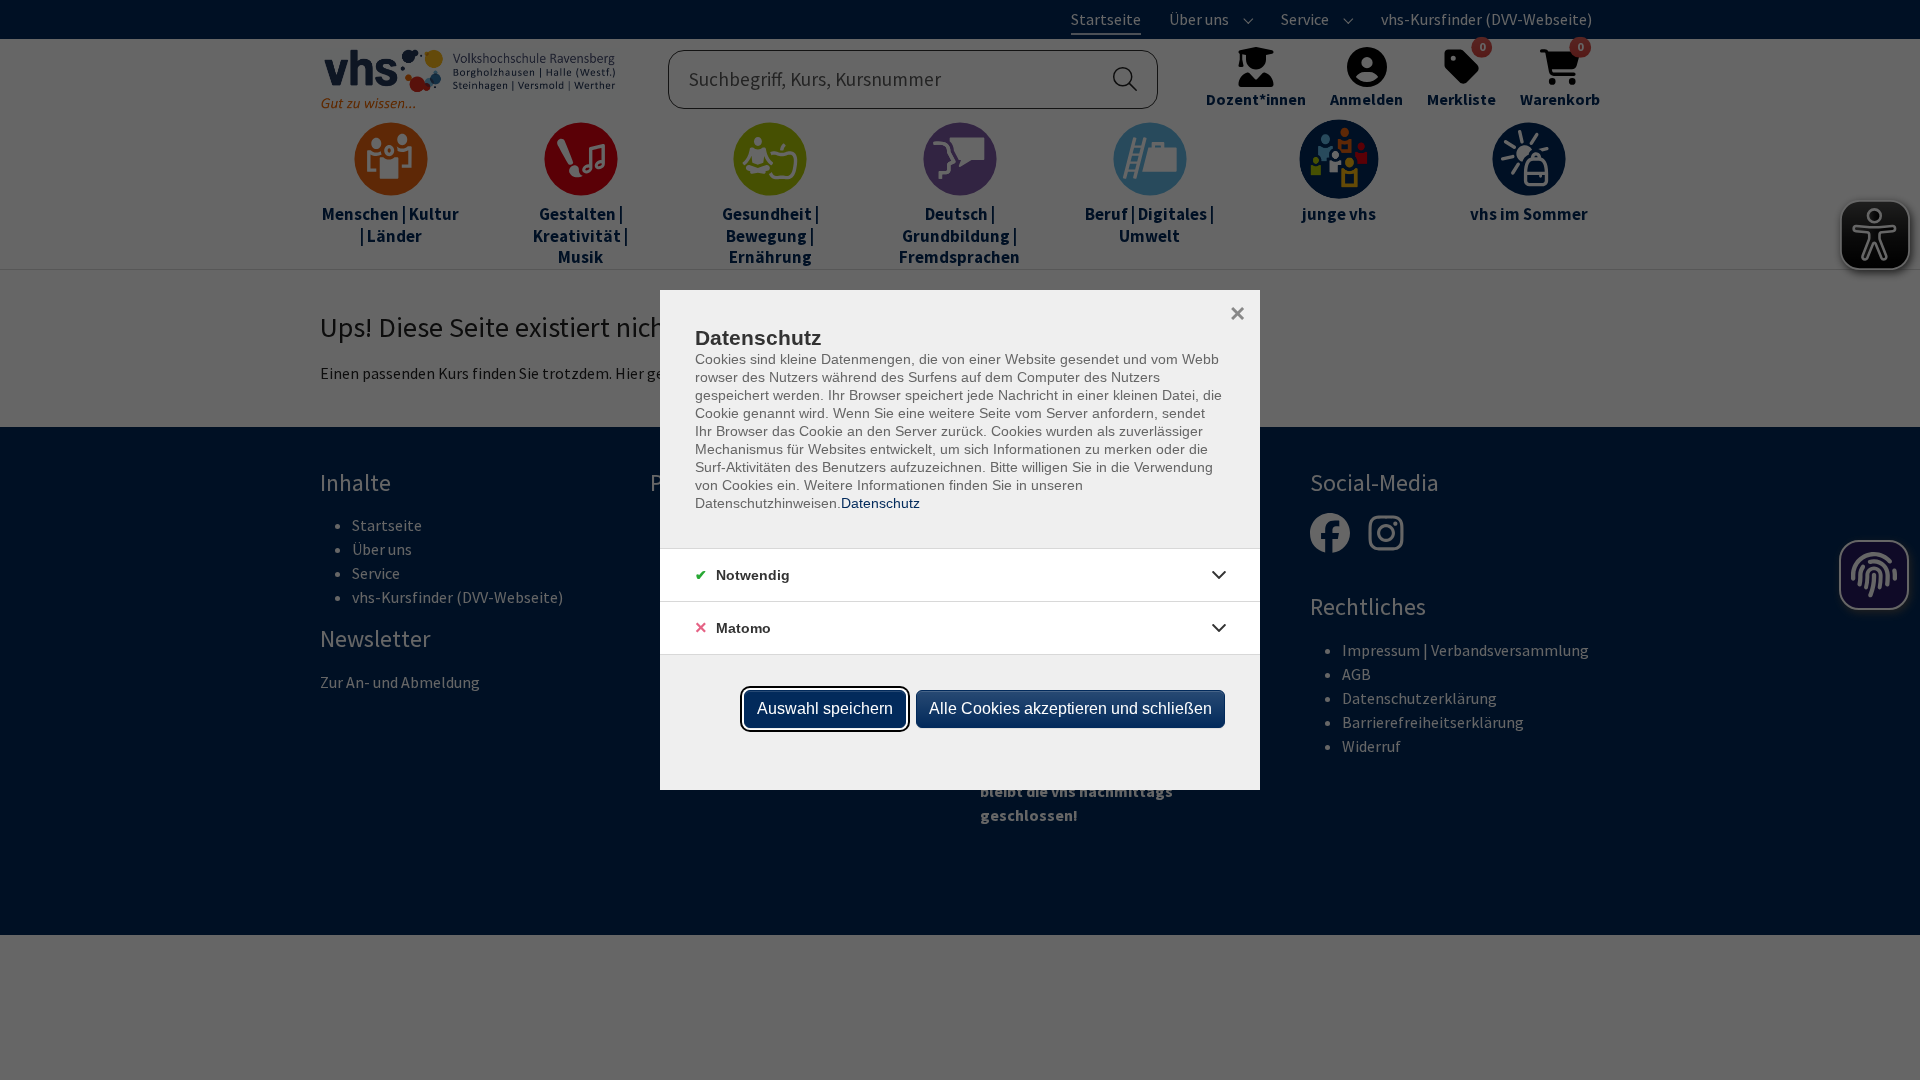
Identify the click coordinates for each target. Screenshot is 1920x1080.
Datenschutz (880, 503)
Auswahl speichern (825, 708)
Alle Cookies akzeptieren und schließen (1070, 708)
